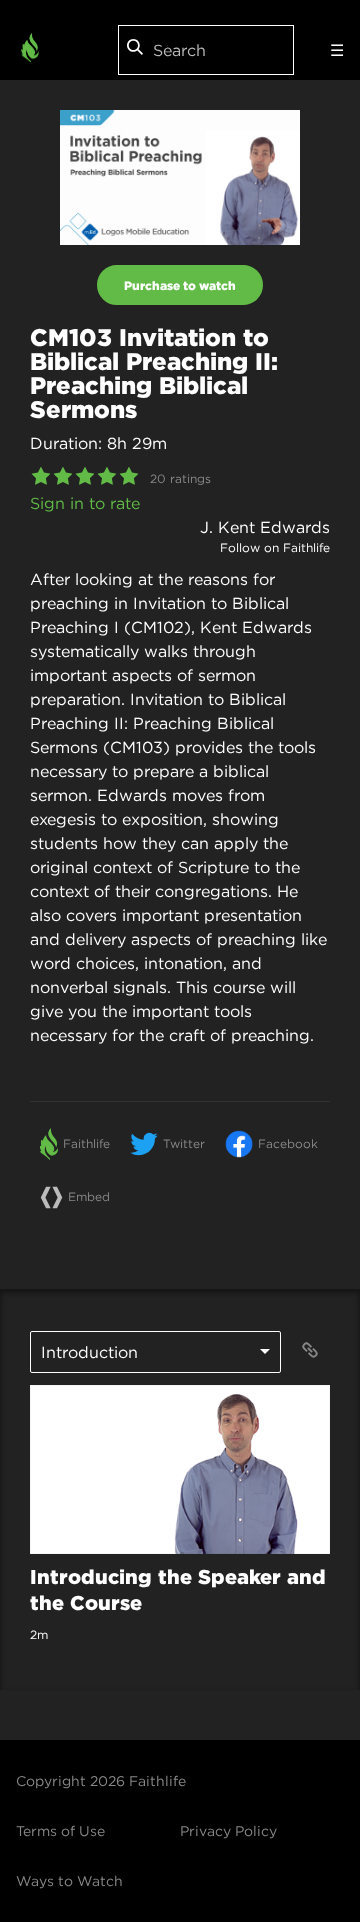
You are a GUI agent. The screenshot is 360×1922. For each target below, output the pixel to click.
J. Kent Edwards (265, 527)
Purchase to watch (180, 285)
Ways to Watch (69, 1881)
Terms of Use (60, 1831)
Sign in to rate (85, 503)
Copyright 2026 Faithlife (101, 1781)
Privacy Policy (228, 1831)
